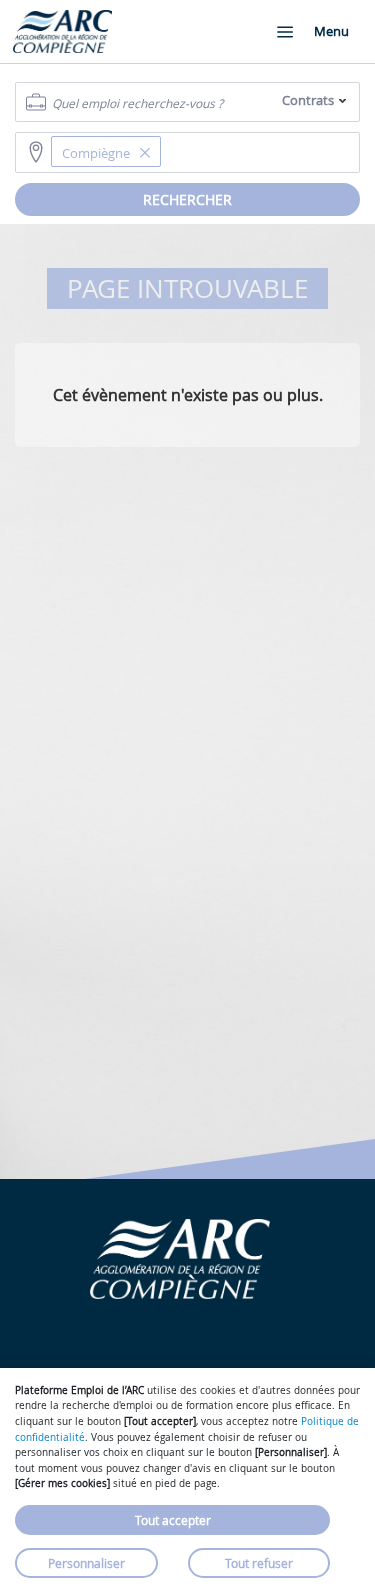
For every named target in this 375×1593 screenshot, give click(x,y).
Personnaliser (86, 1563)
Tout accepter (173, 1520)
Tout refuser (259, 1563)
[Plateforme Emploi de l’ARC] (62, 31)
